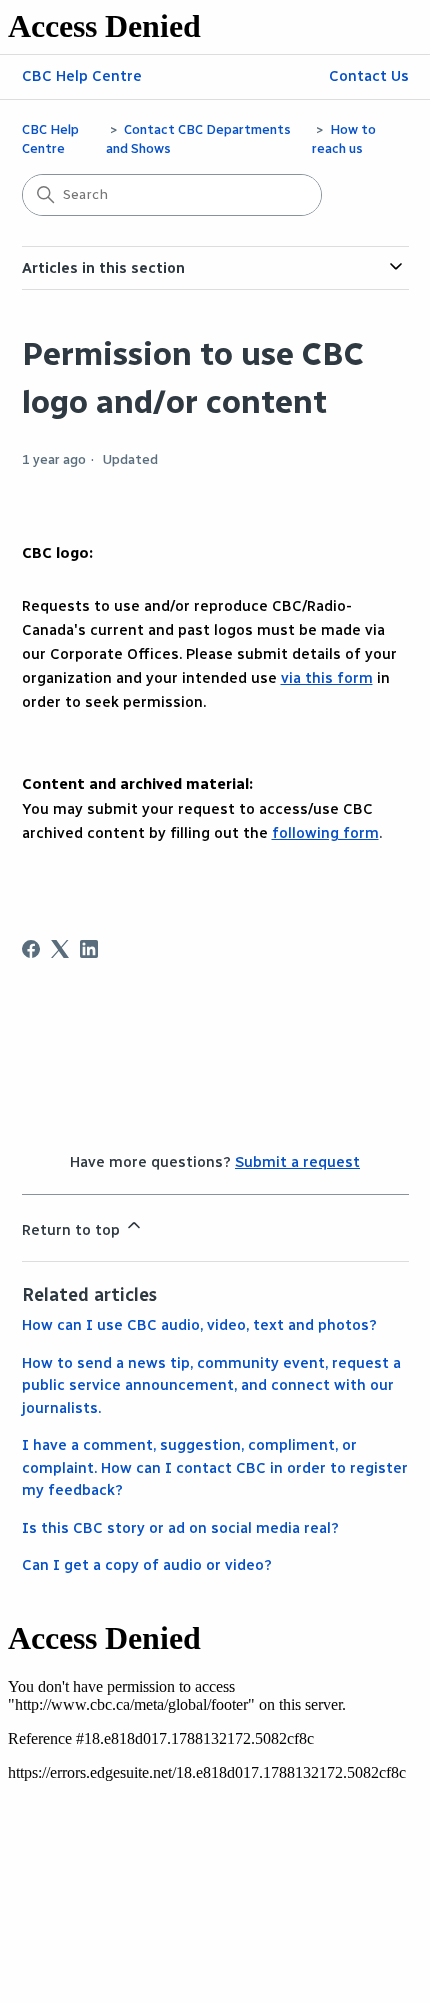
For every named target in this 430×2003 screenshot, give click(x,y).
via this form (327, 678)
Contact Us (369, 76)
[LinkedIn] (89, 949)
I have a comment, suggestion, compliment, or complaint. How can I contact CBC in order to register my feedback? (215, 1467)
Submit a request (297, 1162)
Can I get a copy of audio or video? (147, 1565)
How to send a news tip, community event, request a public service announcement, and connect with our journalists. (211, 1385)
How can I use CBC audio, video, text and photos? (199, 1325)
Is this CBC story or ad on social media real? (180, 1528)
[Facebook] (31, 949)
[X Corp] (60, 949)
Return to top (73, 1230)
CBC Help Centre (82, 76)
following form (325, 833)
